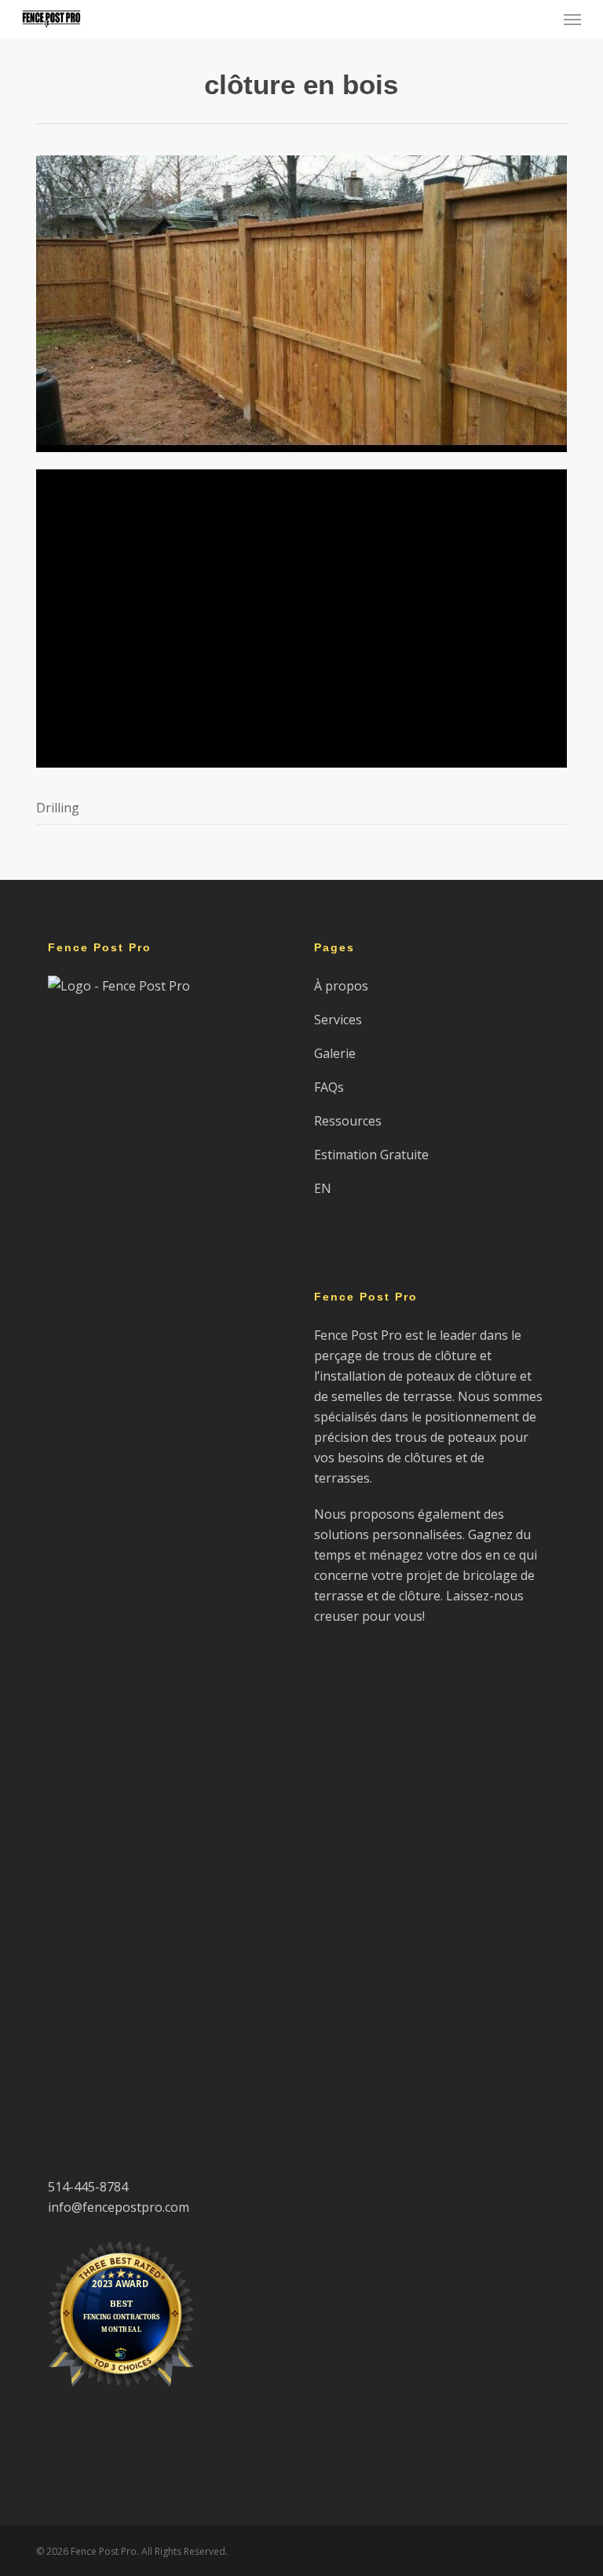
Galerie (335, 1053)
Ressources (348, 1121)
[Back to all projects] (45, 88)
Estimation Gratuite (371, 1155)
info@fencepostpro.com (119, 2207)
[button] (572, 19)
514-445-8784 (88, 2187)
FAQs (329, 1087)
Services (338, 1020)
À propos (341, 986)
